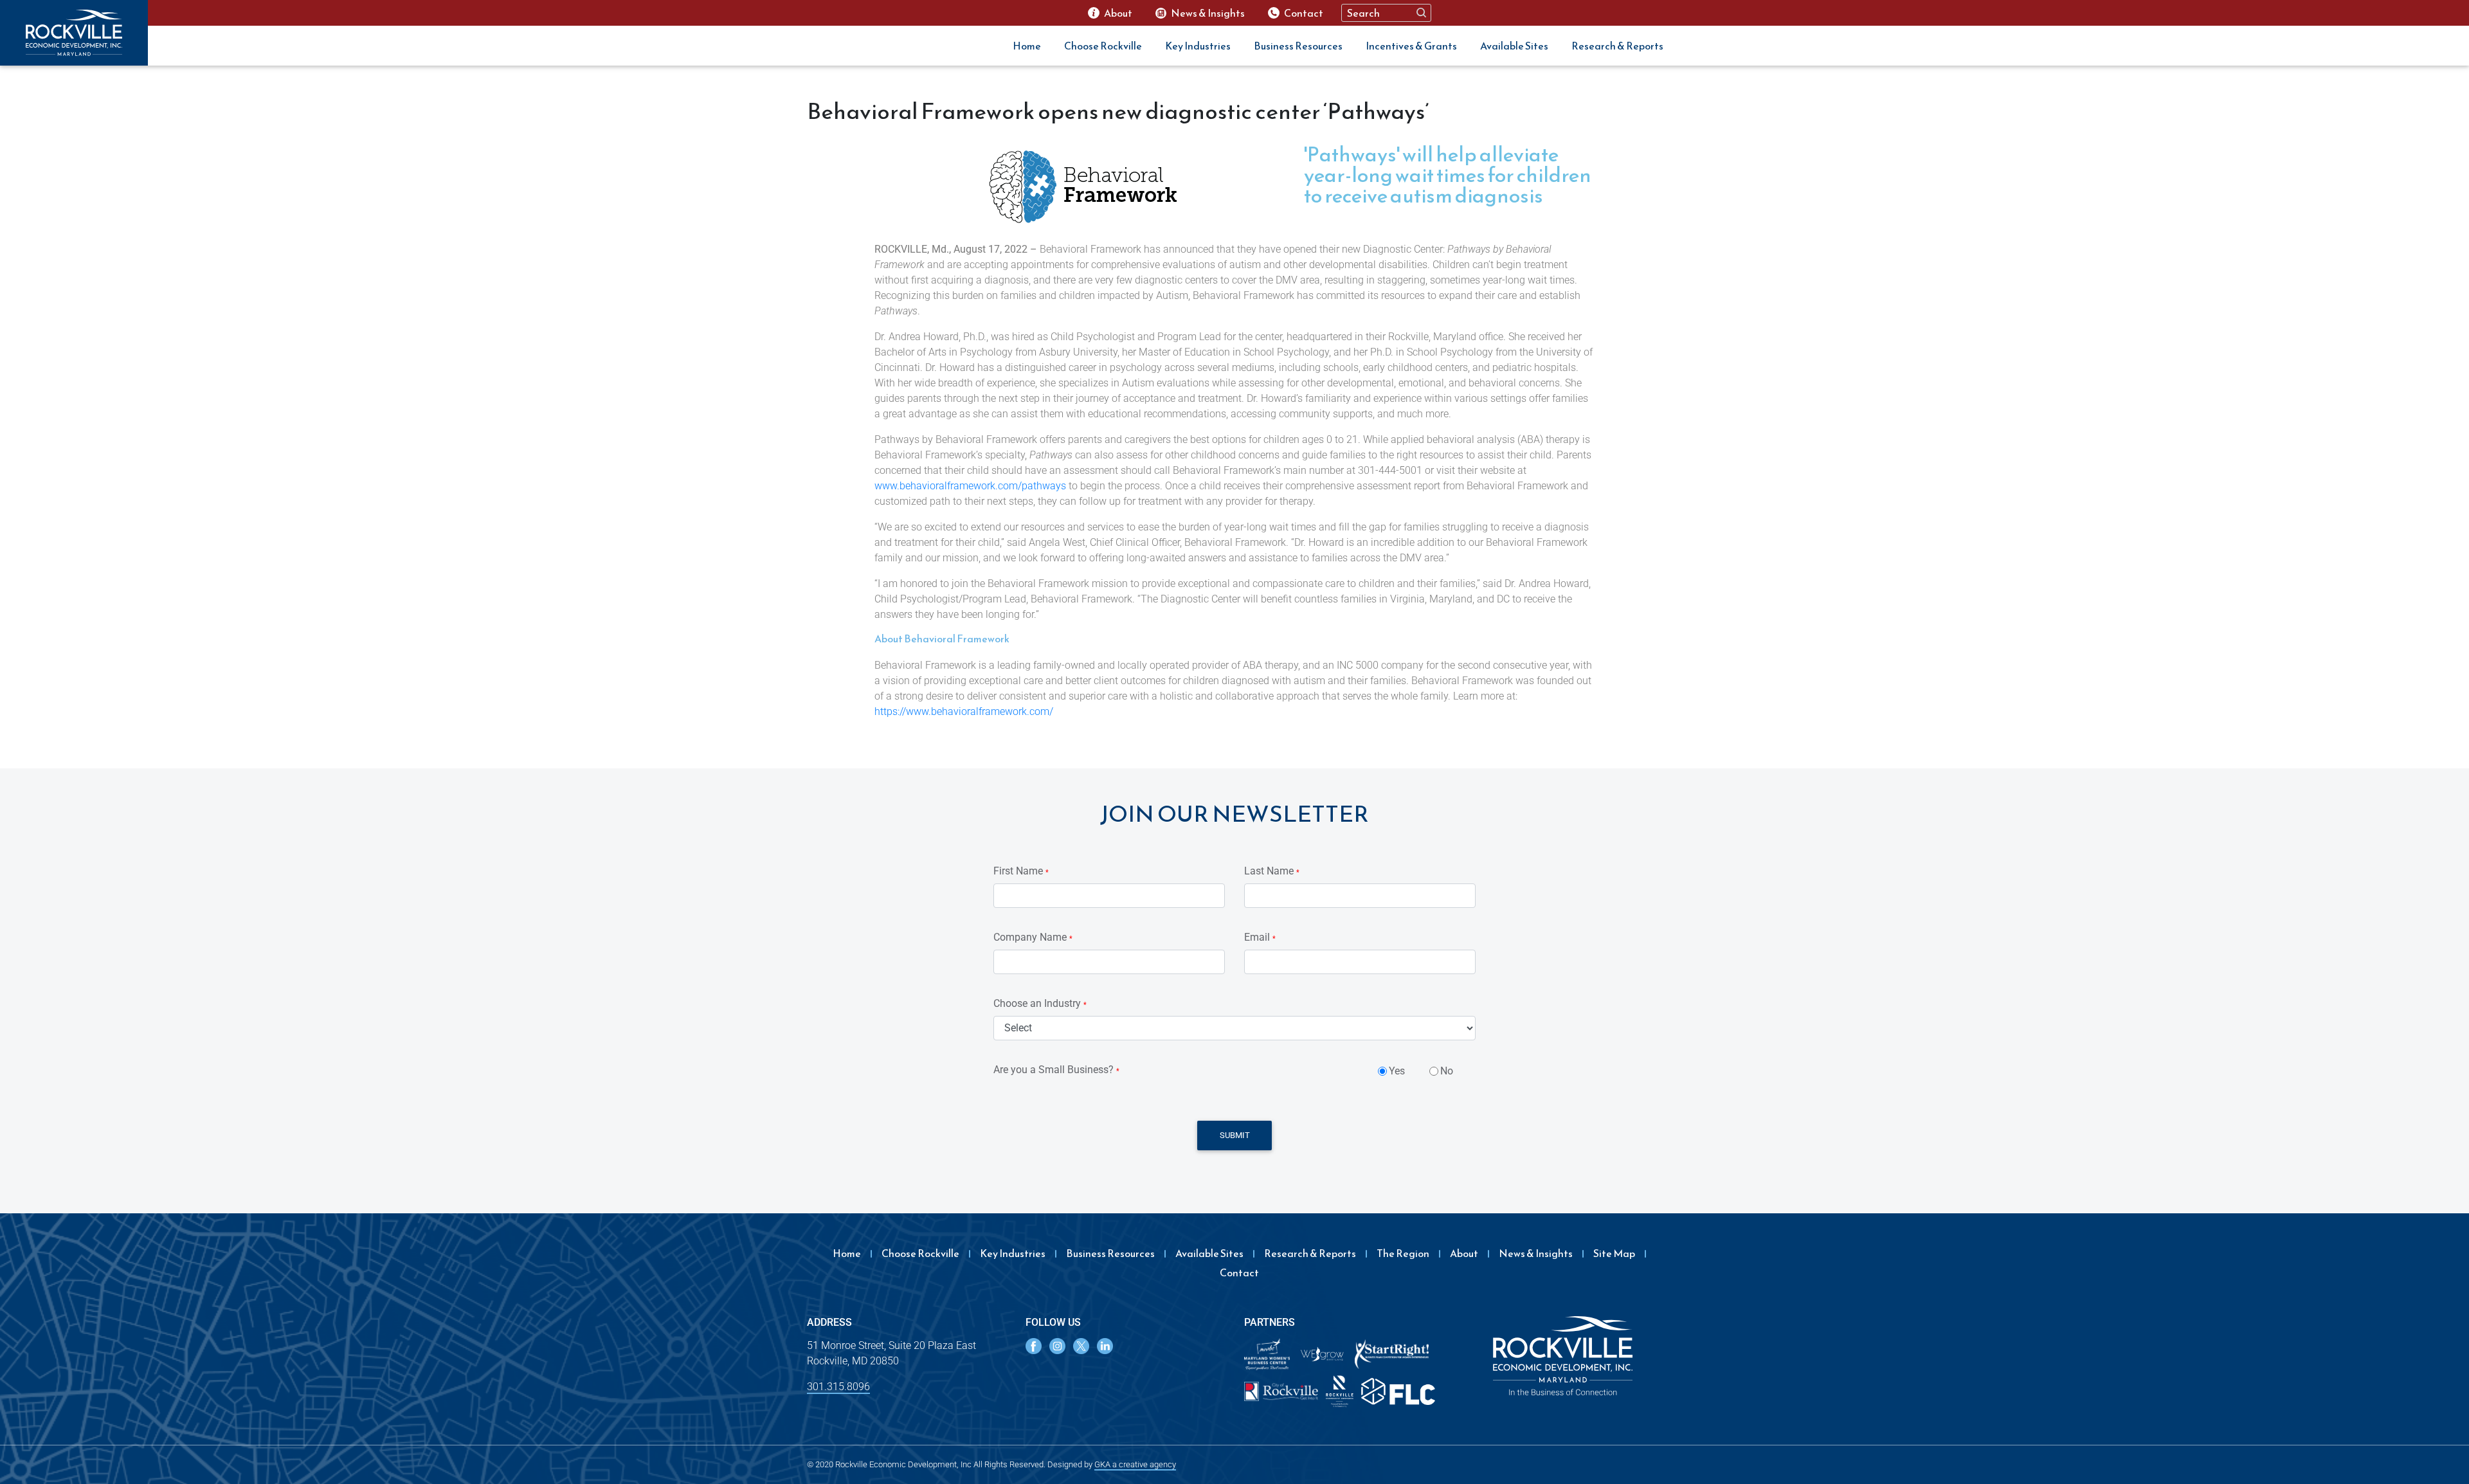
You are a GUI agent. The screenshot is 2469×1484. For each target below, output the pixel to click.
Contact (1239, 1272)
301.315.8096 (838, 1387)
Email (1260, 937)
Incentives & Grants (1411, 46)
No (1447, 1071)
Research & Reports (1617, 46)
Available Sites (1514, 46)
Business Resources (1298, 46)
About (1464, 1253)
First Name (1021, 871)
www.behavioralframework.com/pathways (970, 486)
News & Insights (1536, 1253)
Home (1027, 46)
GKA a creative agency (1135, 1464)
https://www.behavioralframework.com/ (964, 711)
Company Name (1033, 937)
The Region (1403, 1253)
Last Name (1272, 871)
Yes (1397, 1071)
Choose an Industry (1040, 1003)
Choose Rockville (1103, 46)
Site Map (1614, 1253)
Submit (1235, 1135)
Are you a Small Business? (1056, 1070)
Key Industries (1198, 46)
